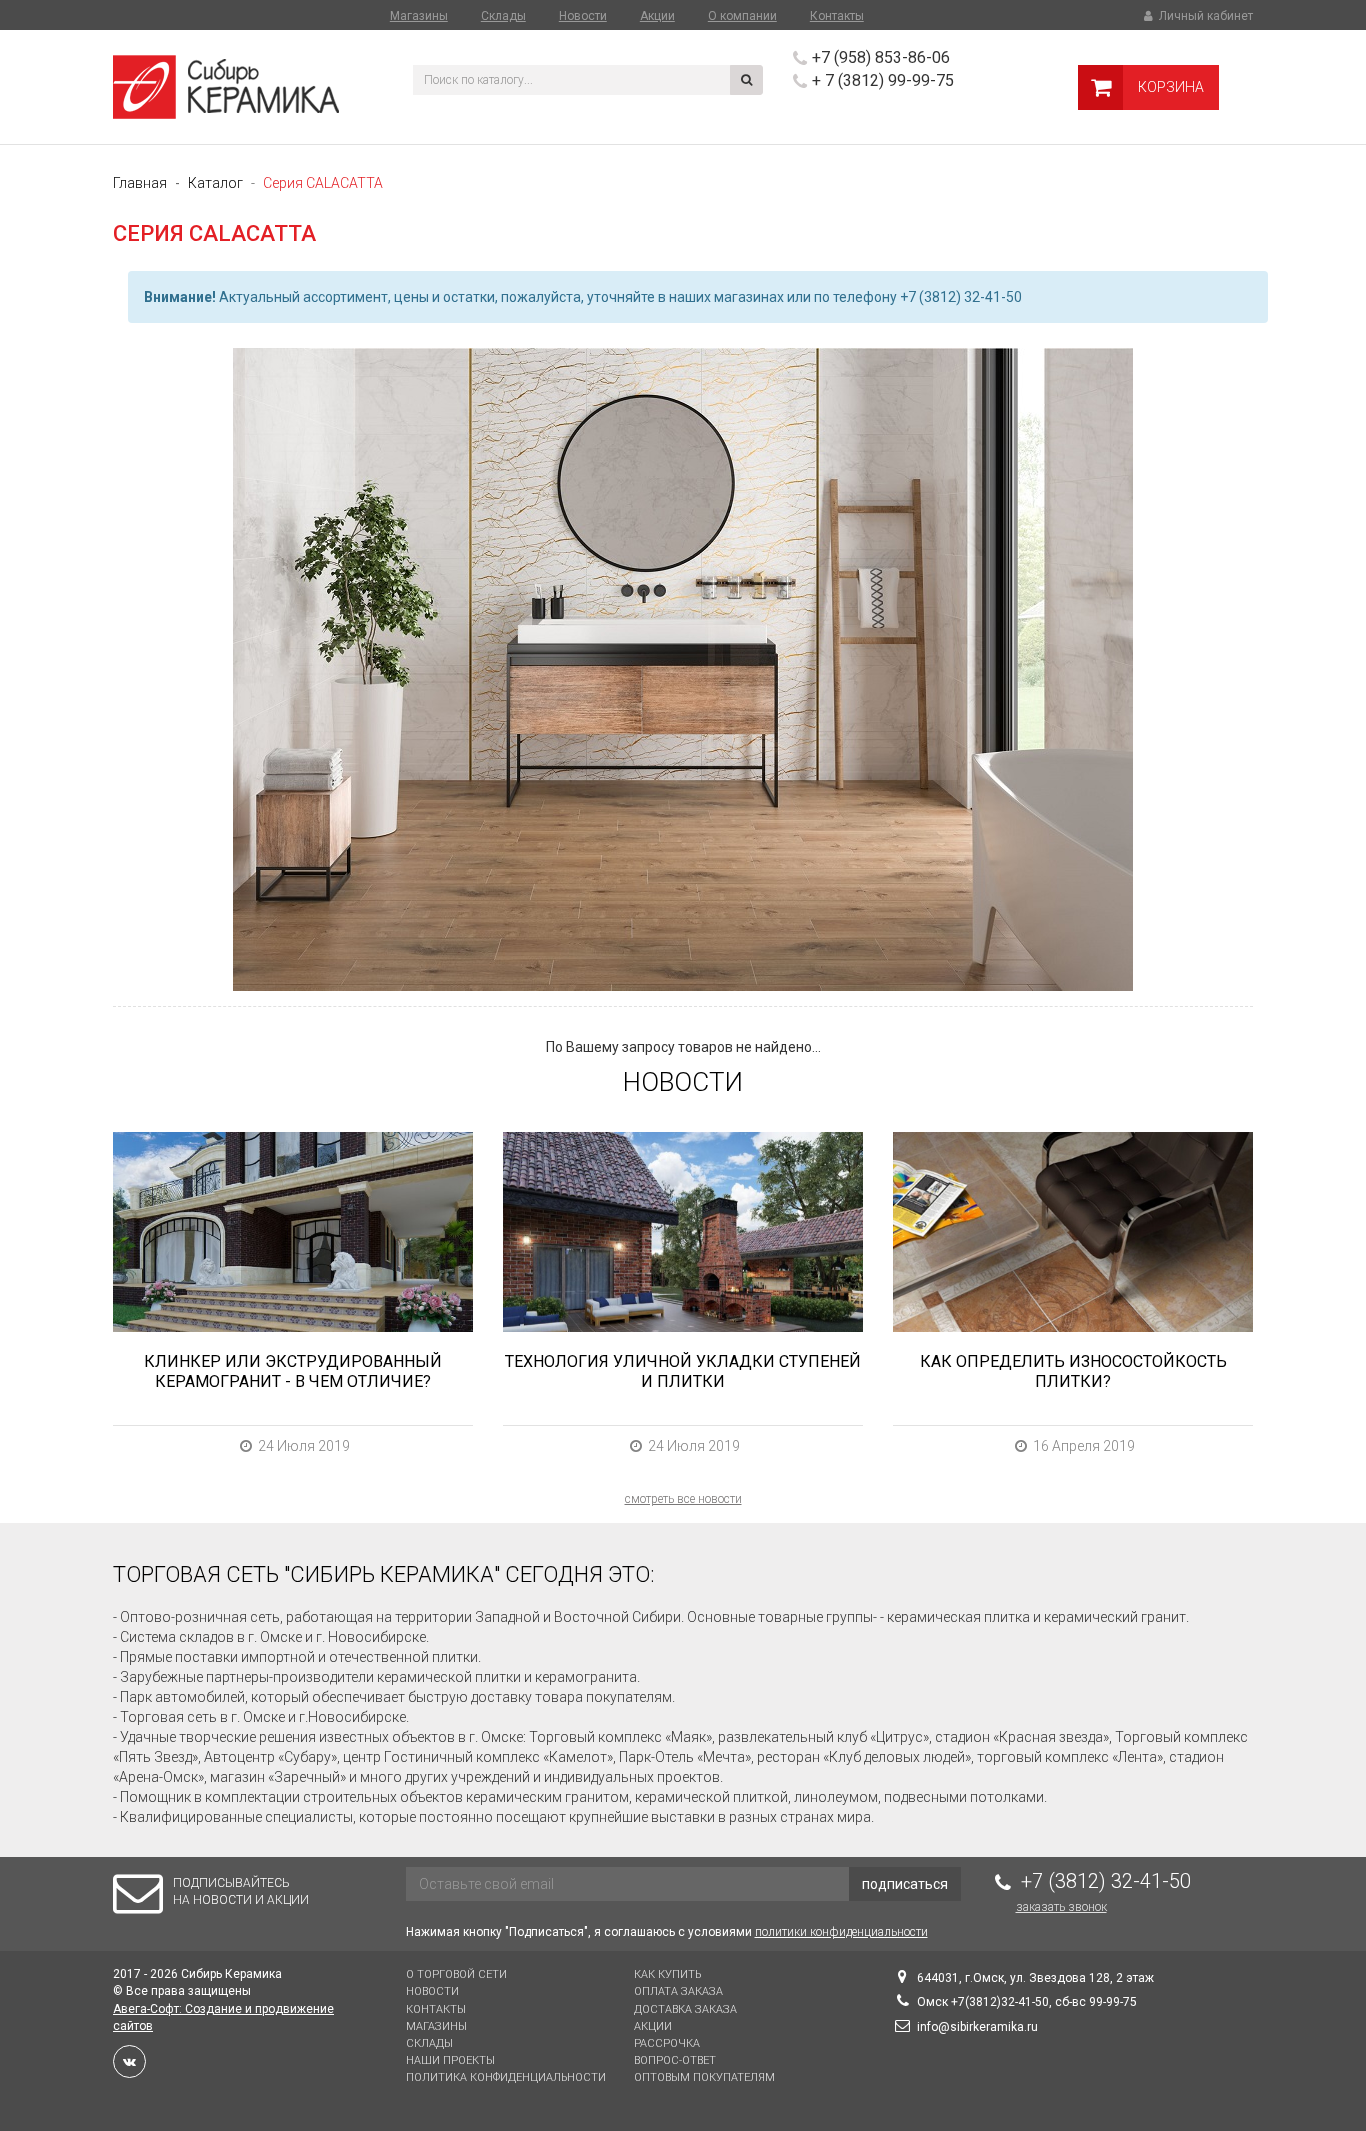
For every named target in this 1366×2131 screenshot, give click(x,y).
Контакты (837, 16)
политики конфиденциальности (841, 1932)
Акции (657, 16)
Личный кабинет (1204, 16)
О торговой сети (456, 1974)
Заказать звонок (1061, 1907)
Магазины (419, 16)
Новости (583, 16)
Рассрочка (667, 2043)
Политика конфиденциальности (506, 2077)
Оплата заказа (678, 1991)
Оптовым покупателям (704, 2077)
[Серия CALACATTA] (683, 669)
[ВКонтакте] (129, 2061)
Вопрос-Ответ (675, 2060)
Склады (503, 16)
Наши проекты (450, 2060)
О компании (742, 16)
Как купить (667, 1974)
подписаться (905, 1884)
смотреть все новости (683, 1499)
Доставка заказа (685, 2009)
